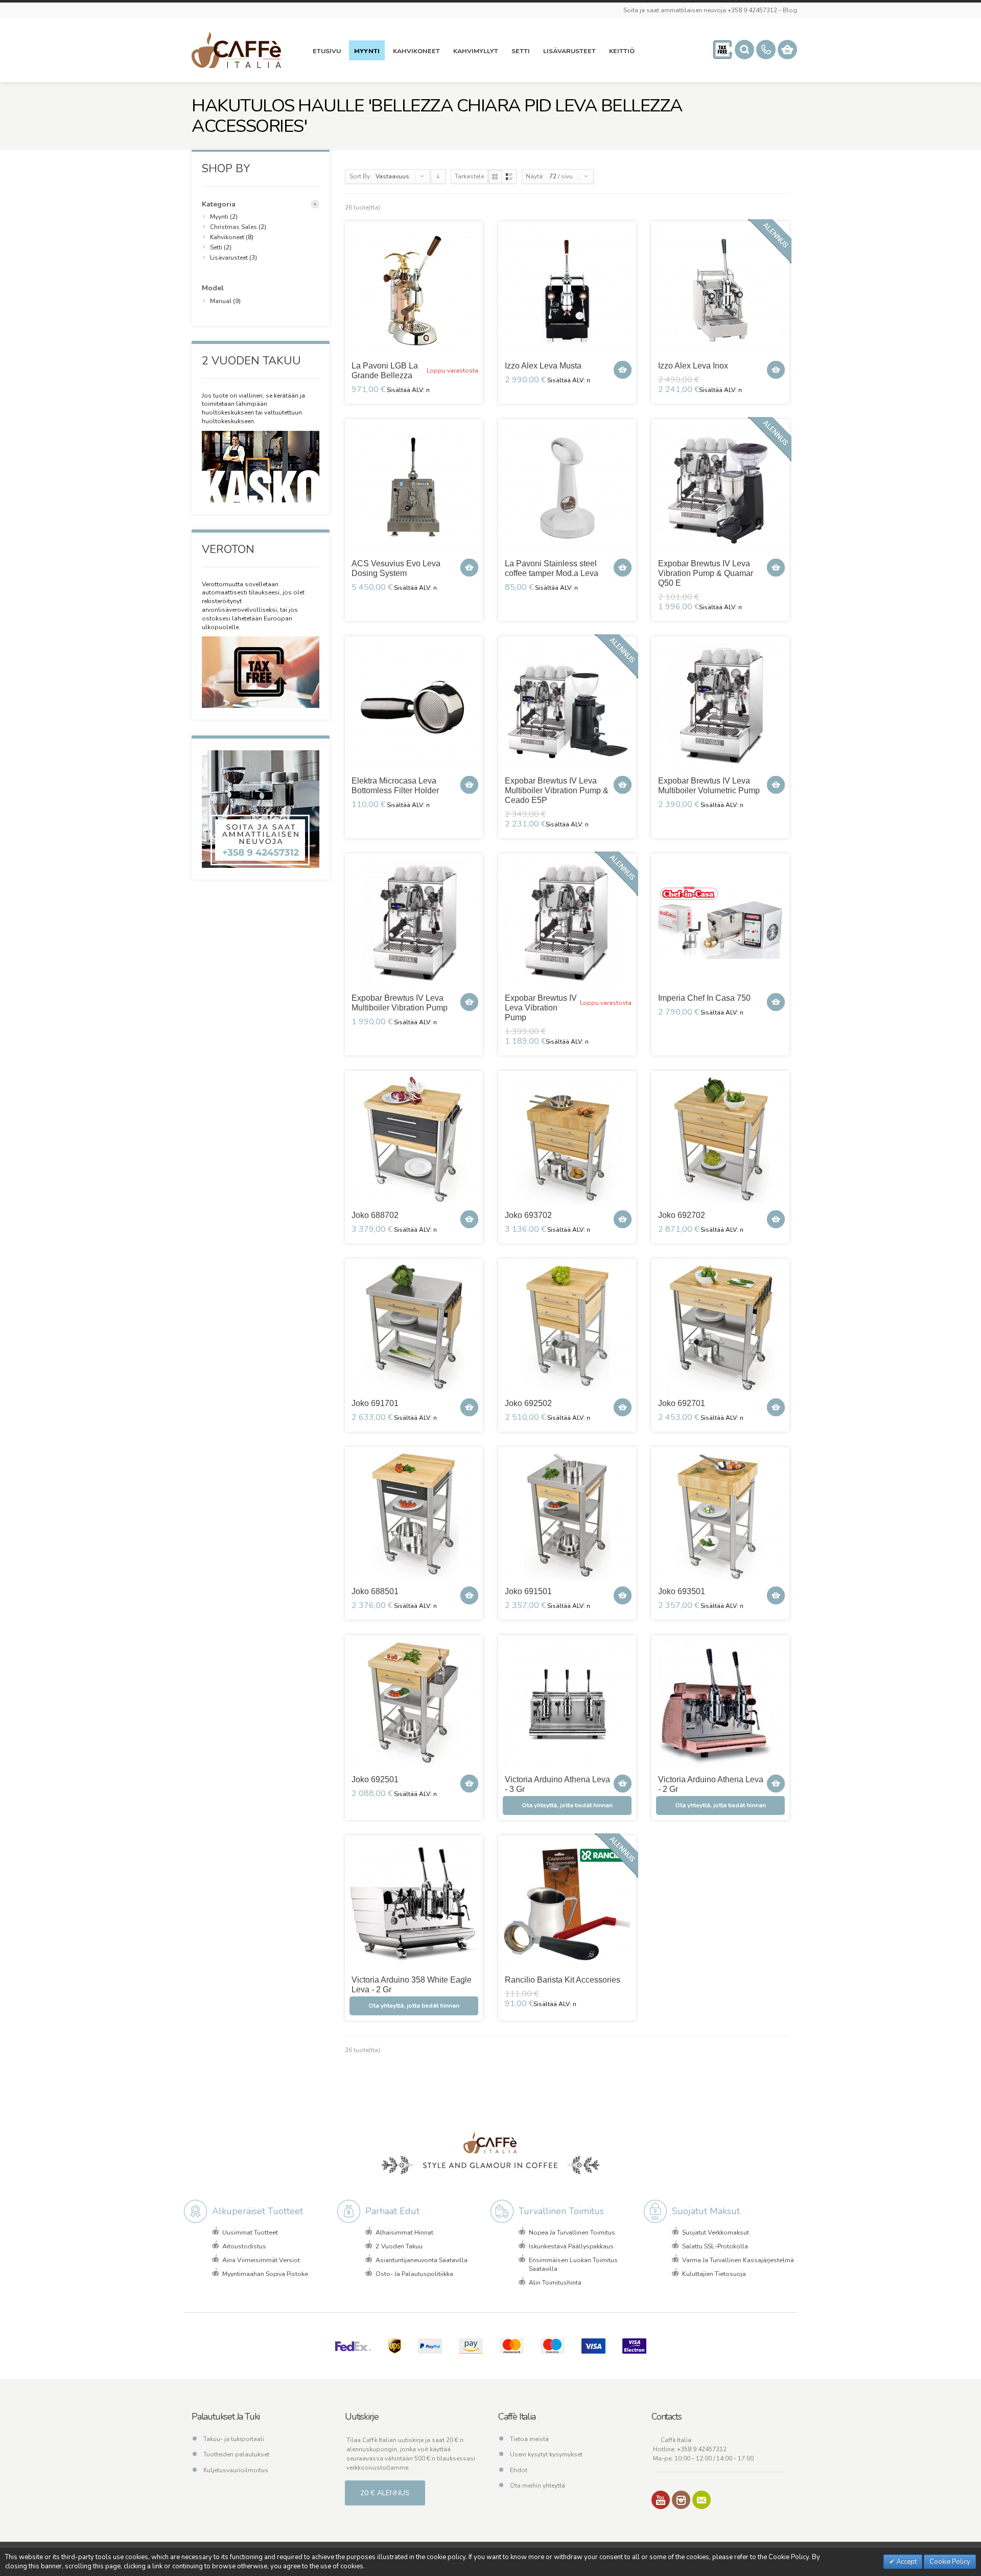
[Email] (702, 2500)
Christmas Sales (233, 227)
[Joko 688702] (414, 1140)
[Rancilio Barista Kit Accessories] (567, 1904)
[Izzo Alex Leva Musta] (567, 290)
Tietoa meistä (529, 2439)
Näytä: (535, 176)
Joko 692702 (682, 1215)
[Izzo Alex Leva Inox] (720, 290)
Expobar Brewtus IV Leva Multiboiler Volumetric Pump (709, 786)
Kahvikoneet (227, 237)
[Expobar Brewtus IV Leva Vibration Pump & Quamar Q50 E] (720, 488)
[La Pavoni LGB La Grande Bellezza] (414, 290)
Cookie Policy (950, 2562)
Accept (906, 2562)
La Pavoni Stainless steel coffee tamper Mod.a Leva (552, 568)
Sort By (360, 176)
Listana (509, 177)
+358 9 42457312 (702, 2449)
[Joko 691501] (567, 1516)
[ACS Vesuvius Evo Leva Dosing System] (414, 488)
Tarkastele (469, 176)
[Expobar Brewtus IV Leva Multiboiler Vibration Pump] (414, 923)
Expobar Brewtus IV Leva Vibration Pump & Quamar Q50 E (706, 573)
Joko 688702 (375, 1215)
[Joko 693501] (720, 1516)
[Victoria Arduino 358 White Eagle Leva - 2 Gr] (414, 1904)
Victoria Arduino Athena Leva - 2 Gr (711, 1784)
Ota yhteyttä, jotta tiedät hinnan (567, 1805)
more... (315, 204)
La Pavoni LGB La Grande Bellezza (385, 371)
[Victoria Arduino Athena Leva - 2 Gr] (720, 1704)
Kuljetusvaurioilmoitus (236, 2470)
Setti (217, 247)
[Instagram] (681, 2500)
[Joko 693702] (567, 1140)
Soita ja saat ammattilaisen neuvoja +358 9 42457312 (700, 10)
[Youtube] (661, 2500)
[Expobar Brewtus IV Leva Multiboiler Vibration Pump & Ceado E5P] (567, 705)
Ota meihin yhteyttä (538, 2486)
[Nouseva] (438, 177)
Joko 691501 (528, 1591)
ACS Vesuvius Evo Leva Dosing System (396, 568)
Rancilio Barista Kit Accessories (563, 1980)
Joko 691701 (375, 1403)
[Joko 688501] (414, 1516)
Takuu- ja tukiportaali (234, 2439)
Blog (790, 10)
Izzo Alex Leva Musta (543, 366)
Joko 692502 (528, 1403)
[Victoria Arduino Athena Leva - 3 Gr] (567, 1704)
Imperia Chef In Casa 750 (704, 998)
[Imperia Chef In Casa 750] (720, 923)
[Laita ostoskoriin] (623, 370)
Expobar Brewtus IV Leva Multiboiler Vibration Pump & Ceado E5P (557, 790)
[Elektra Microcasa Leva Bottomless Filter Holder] (414, 705)
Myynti (219, 217)
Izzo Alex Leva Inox (693, 366)
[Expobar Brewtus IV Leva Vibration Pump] (567, 923)
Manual (221, 301)
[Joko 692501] (414, 1704)
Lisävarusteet (229, 258)
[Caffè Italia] (236, 50)
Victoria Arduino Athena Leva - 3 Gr (557, 1784)
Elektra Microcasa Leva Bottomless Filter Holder (395, 786)
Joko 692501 (375, 1779)
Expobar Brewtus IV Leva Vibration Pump (541, 1008)
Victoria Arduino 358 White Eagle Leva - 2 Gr (412, 1985)
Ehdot (519, 2470)
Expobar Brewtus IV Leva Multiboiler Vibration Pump (400, 1003)
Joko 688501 (375, 1591)
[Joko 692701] (720, 1328)
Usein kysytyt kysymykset (546, 2454)
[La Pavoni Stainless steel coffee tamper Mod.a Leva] (567, 488)
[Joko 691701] (414, 1328)
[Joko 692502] (567, 1328)
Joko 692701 (682, 1403)
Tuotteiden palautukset (236, 2454)
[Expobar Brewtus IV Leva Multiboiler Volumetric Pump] (720, 705)
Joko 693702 (528, 1215)
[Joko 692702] (720, 1140)
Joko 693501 (682, 1591)
